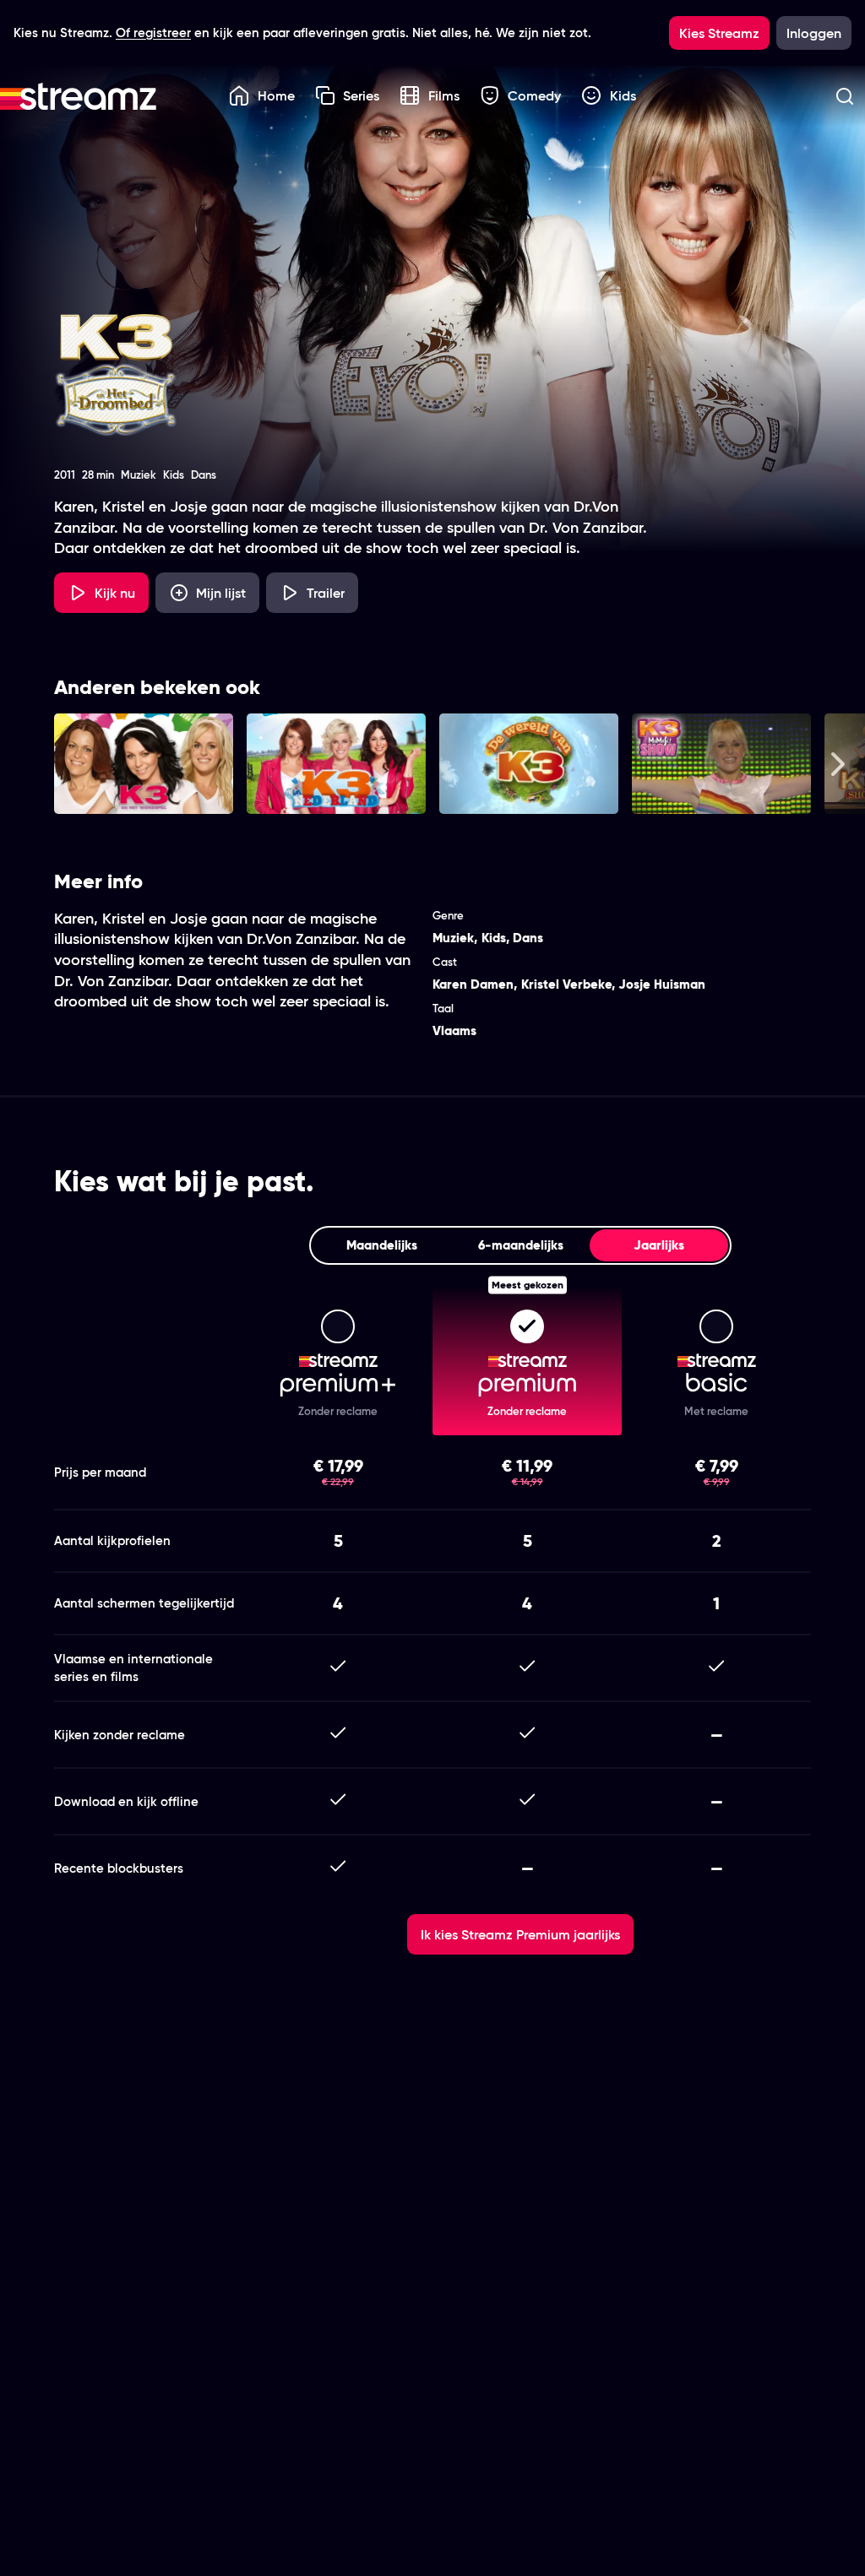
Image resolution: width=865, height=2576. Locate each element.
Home (276, 95)
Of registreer (153, 33)
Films (444, 95)
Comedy (534, 95)
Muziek (453, 938)
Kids (623, 95)
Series (361, 95)
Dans (528, 938)
